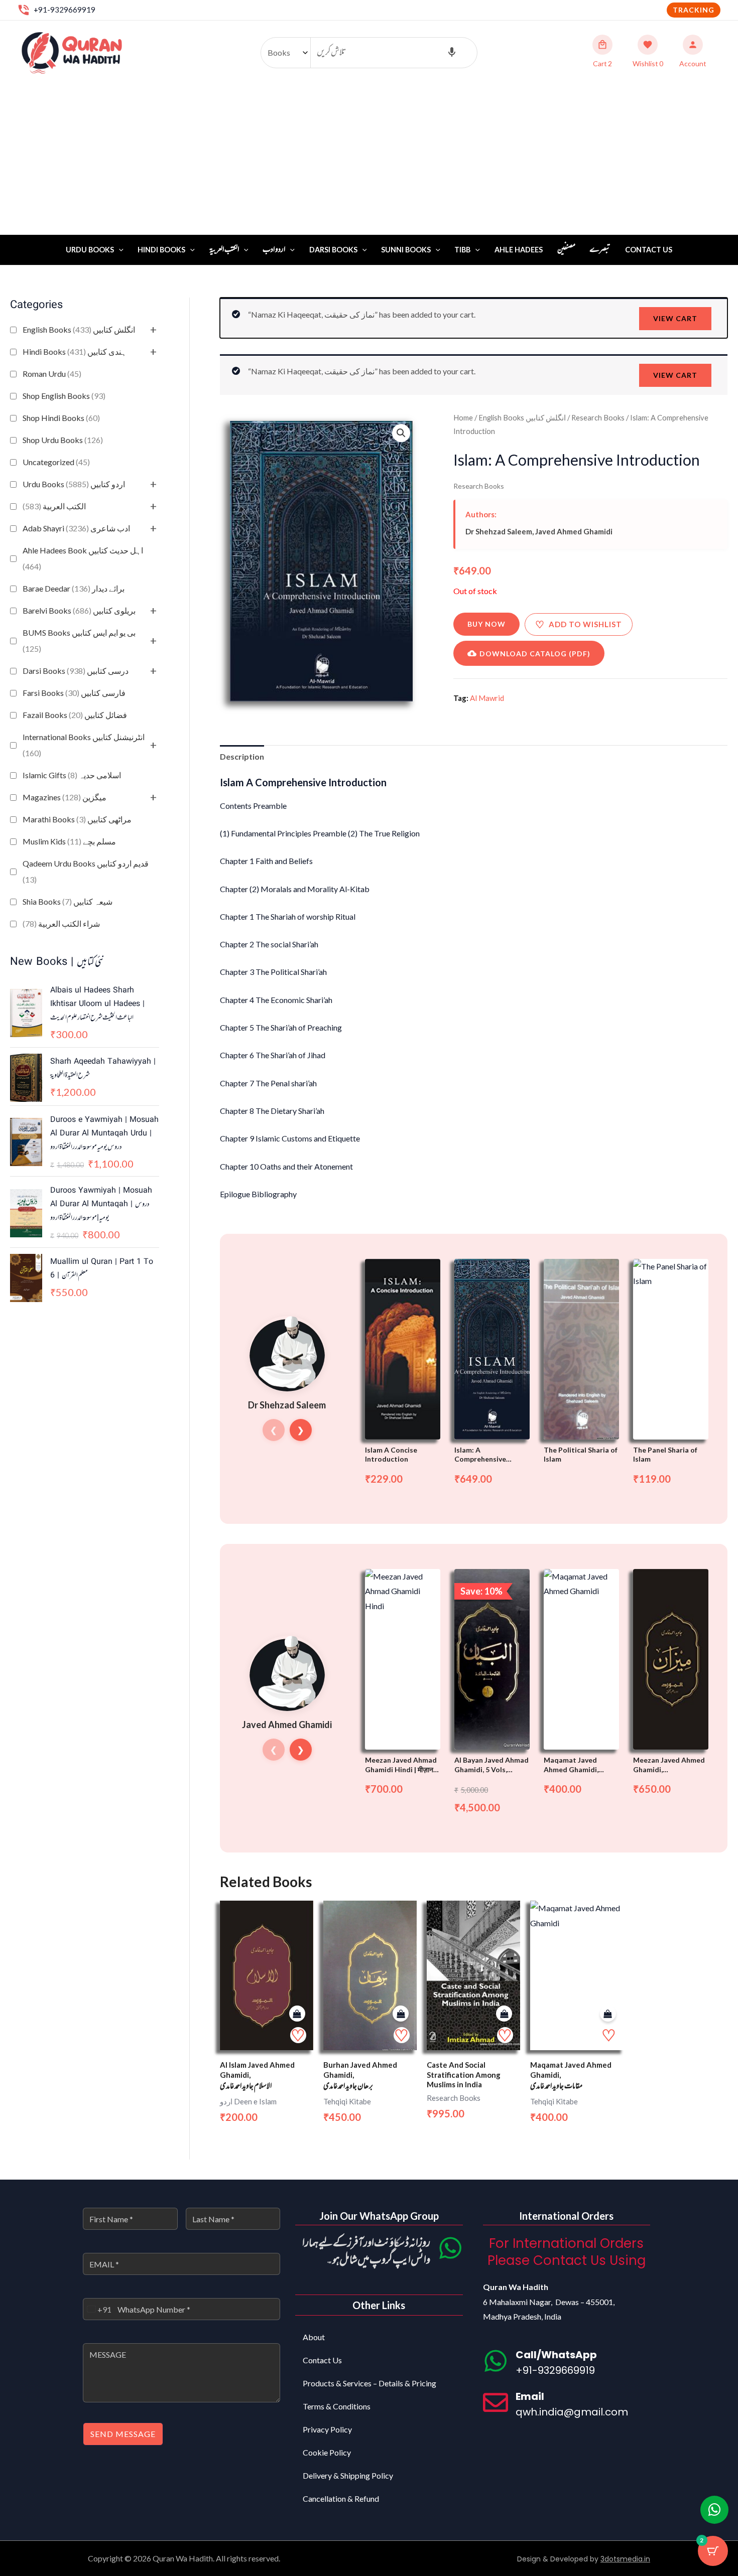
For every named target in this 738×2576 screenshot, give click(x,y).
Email (530, 2396)
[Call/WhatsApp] (496, 2361)
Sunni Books (406, 250)
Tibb (462, 250)
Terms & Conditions (337, 2406)
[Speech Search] (452, 53)
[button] (694, 10)
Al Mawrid (487, 698)
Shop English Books (64, 396)
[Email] (496, 2402)
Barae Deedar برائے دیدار (74, 588)
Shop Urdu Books (63, 440)
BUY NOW (486, 624)
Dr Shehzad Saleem (499, 531)
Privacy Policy (327, 2429)
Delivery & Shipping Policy (348, 2475)
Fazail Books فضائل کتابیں (75, 715)
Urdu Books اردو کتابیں (74, 484)
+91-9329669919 (65, 10)
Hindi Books (161, 250)
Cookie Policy (327, 2452)
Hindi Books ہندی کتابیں (75, 351)
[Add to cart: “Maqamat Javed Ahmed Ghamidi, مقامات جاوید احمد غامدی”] (608, 2014)
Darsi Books (333, 250)
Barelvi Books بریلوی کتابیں (79, 610)
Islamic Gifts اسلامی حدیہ (72, 775)
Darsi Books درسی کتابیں (76, 671)
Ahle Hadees (519, 250)
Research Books (598, 417)
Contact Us (649, 250)
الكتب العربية (54, 506)
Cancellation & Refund (341, 2498)
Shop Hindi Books (61, 418)
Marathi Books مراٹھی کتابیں (77, 819)
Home (463, 417)
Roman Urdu (52, 374)
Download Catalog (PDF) (535, 654)
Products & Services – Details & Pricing (370, 2383)
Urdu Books (90, 250)
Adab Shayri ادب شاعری (76, 528)
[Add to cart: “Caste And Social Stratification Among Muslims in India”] (504, 2014)
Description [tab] (242, 756)
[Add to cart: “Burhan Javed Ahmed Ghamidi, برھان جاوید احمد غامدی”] (401, 2014)
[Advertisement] (369, 160)
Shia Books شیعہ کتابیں (68, 901)
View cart (675, 318)
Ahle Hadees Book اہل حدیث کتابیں (83, 558)
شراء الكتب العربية (61, 923)
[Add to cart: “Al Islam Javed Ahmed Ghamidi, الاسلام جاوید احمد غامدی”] (297, 2014)
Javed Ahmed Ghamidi (574, 531)
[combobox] (97, 2309)
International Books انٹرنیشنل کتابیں (84, 745)
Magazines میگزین (65, 797)
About (314, 2337)
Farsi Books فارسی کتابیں (74, 693)
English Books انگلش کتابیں (79, 329)
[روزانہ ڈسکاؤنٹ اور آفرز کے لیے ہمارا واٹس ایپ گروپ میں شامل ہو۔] (450, 2248)
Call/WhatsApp (556, 2355)
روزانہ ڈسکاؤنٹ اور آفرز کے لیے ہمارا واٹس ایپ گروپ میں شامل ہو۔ (366, 2252)
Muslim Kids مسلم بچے (69, 841)
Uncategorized (56, 462)
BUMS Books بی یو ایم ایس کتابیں (79, 640)
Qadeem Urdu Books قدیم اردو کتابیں (86, 871)
